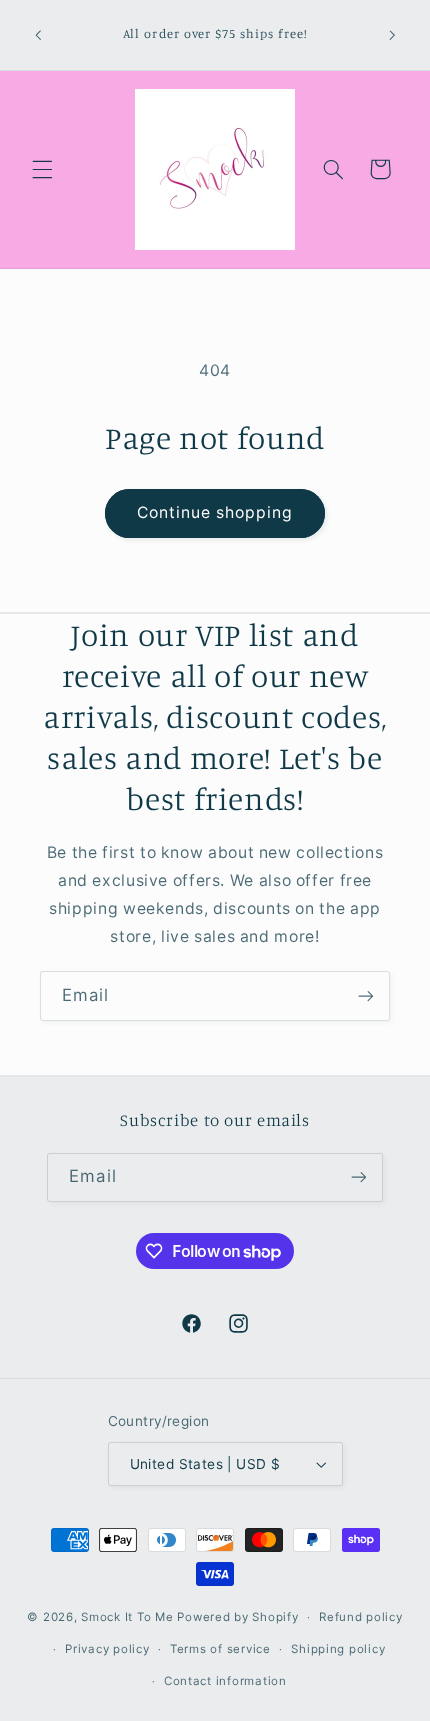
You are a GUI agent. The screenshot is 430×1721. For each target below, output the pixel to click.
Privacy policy (107, 1649)
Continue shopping (215, 512)
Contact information (225, 1681)
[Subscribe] (366, 995)
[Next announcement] (392, 35)
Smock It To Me (129, 1617)
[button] (42, 169)
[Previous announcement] (38, 35)
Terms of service (220, 1649)
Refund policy (361, 1617)
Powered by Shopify (237, 1617)
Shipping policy (338, 1649)
